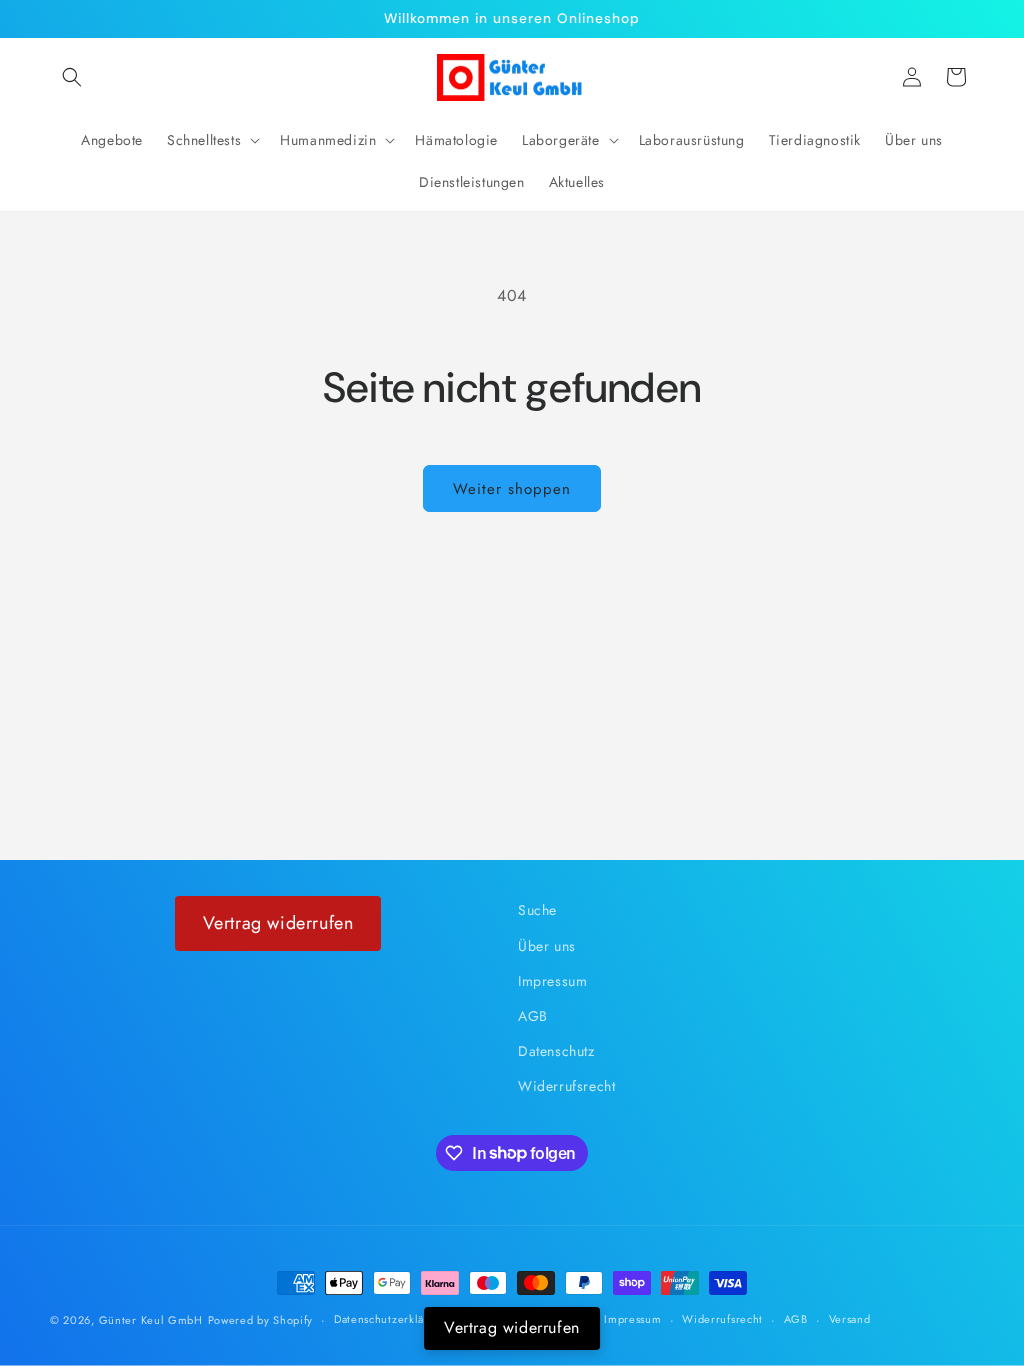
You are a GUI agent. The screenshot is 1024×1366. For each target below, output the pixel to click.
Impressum (552, 981)
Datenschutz (556, 1051)
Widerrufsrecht (566, 1086)
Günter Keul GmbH (151, 1320)
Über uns (547, 946)
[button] (72, 77)
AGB (533, 1016)
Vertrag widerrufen (278, 923)
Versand (850, 1319)
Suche (537, 910)
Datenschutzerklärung (391, 1319)
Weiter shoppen (512, 489)
